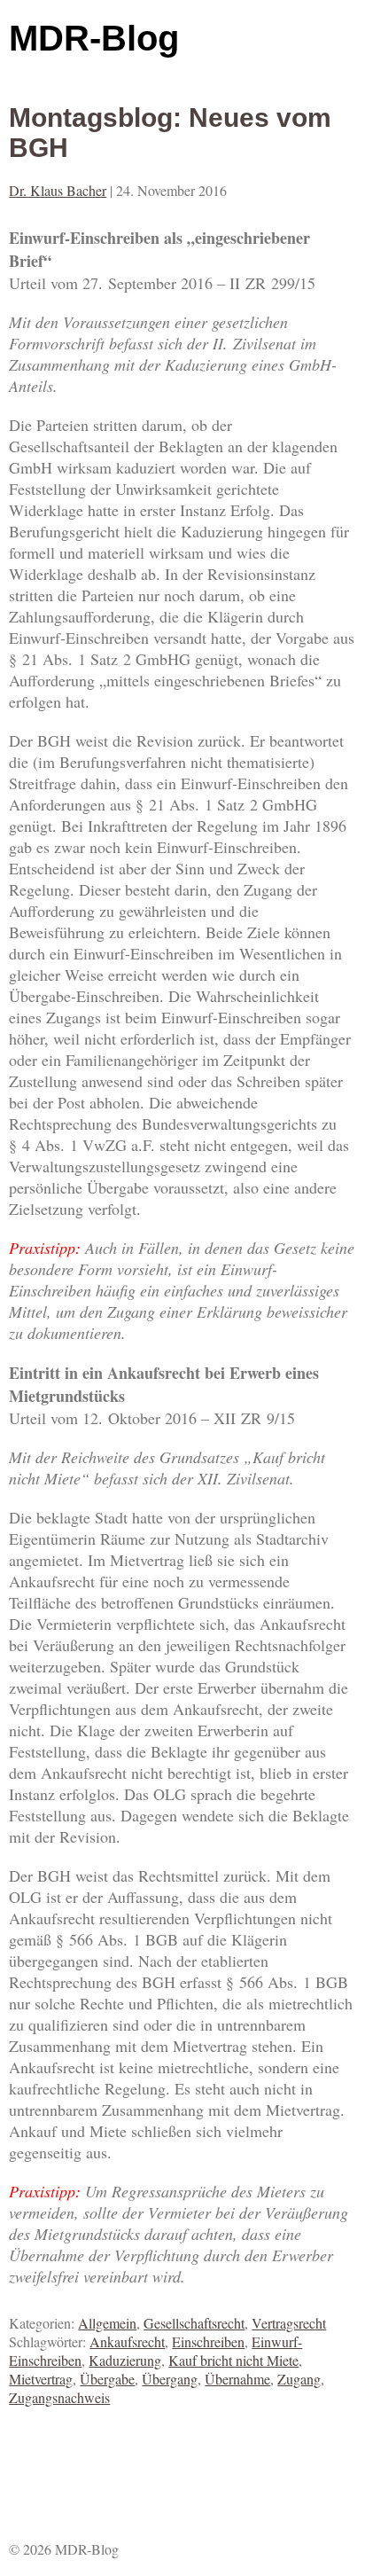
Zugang (299, 2379)
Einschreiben (208, 2341)
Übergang (170, 2379)
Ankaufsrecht (127, 2341)
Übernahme (237, 2379)
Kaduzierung (125, 2360)
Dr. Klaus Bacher (58, 190)
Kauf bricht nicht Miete (233, 2360)
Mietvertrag (41, 2379)
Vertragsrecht (289, 2323)
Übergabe (107, 2379)
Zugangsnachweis (59, 2397)
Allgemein (107, 2323)
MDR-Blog (94, 38)
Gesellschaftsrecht (194, 2323)
